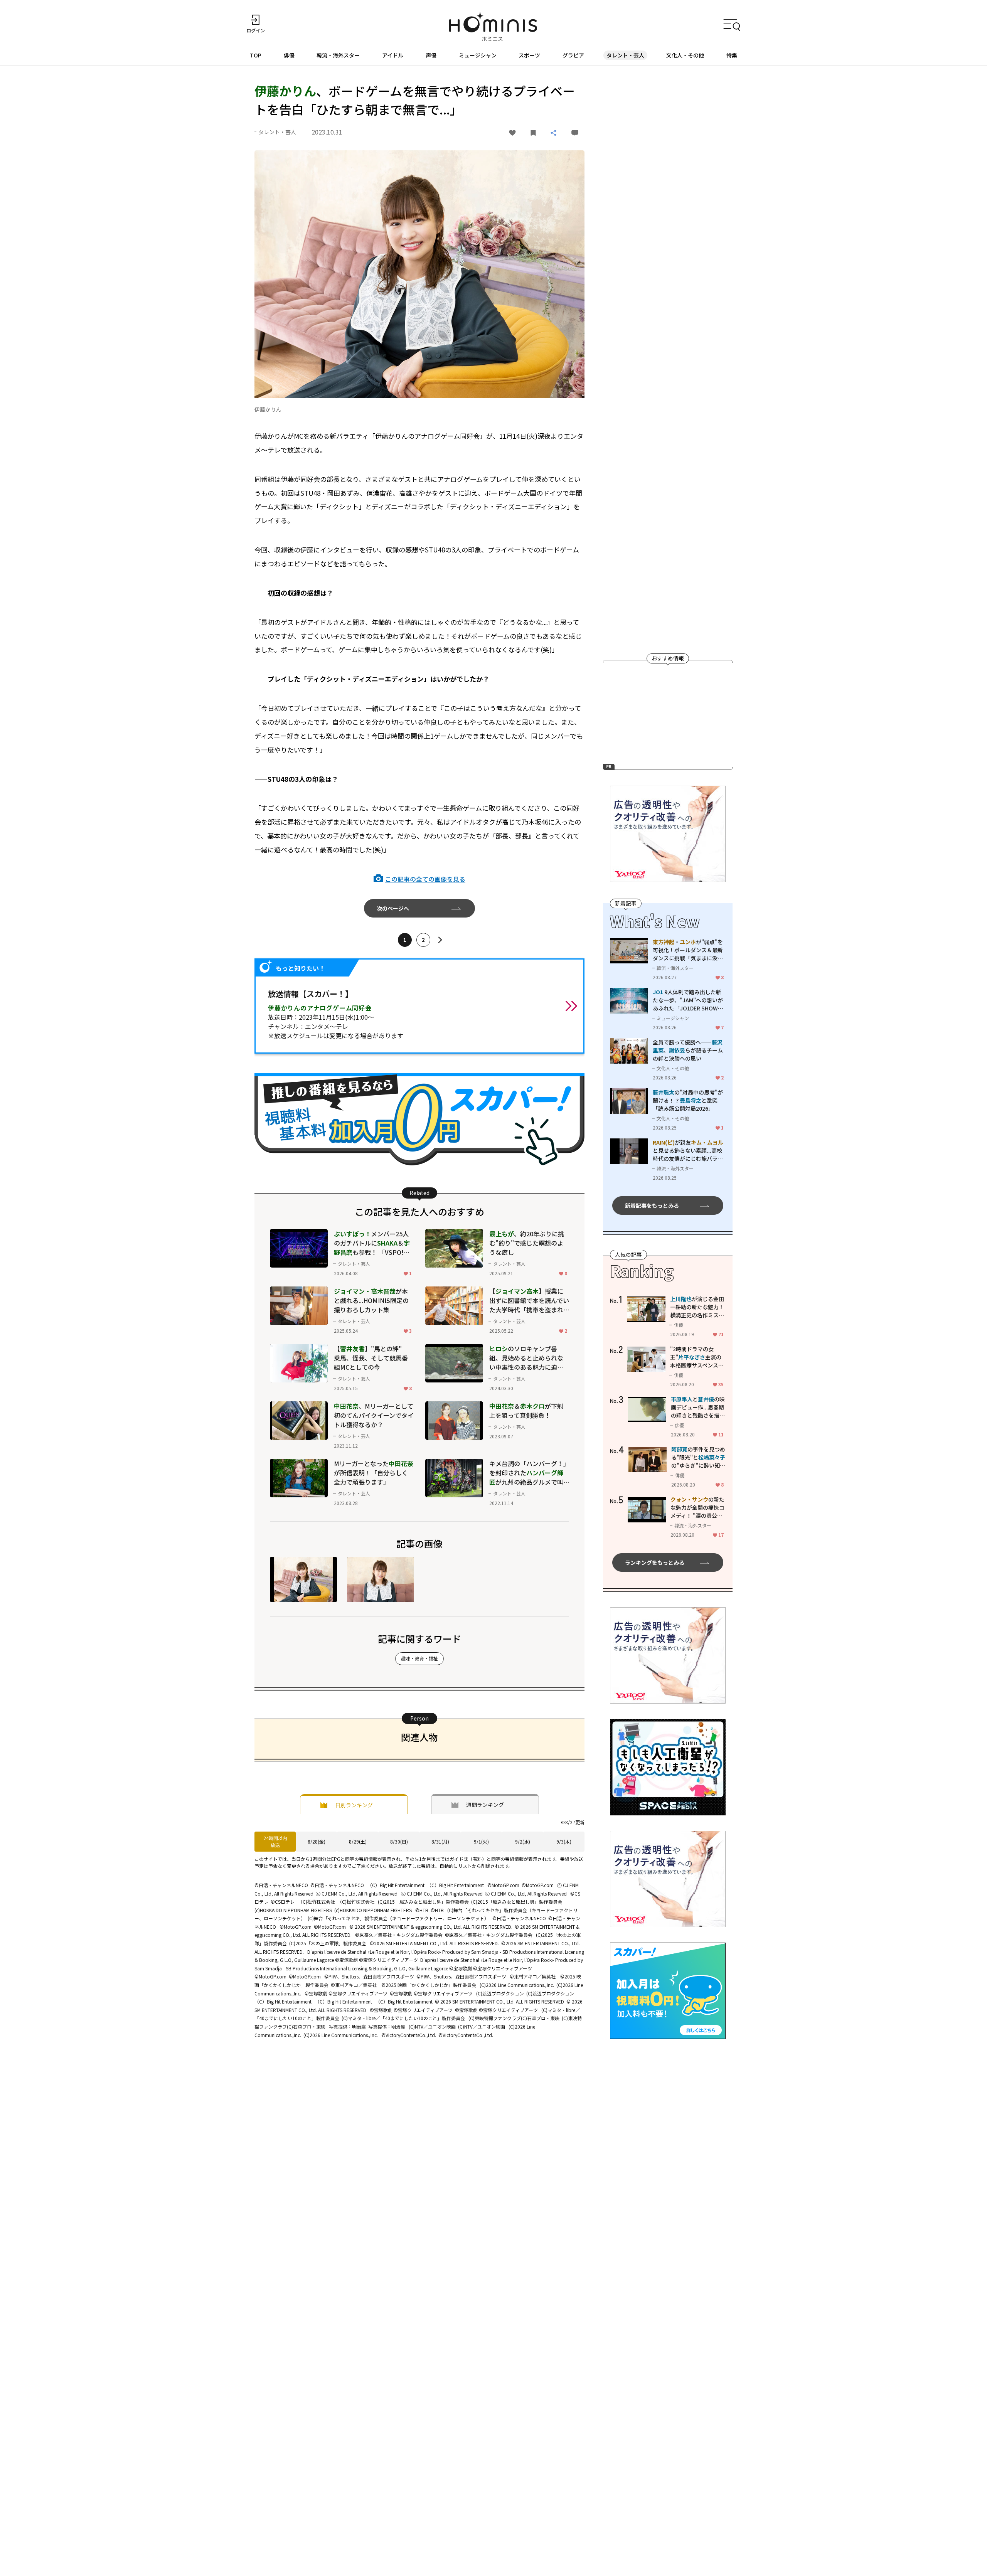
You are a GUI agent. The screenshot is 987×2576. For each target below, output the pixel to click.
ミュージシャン (478, 55)
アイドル (393, 55)
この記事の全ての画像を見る (425, 879)
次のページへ (393, 908)
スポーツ (529, 55)
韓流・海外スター (338, 55)
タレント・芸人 (625, 55)
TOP (256, 55)
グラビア (573, 55)
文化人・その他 (685, 55)
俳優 (289, 55)
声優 (431, 55)
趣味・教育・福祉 (419, 1658)
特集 (732, 55)
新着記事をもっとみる (652, 1206)
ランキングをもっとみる (655, 1562)
